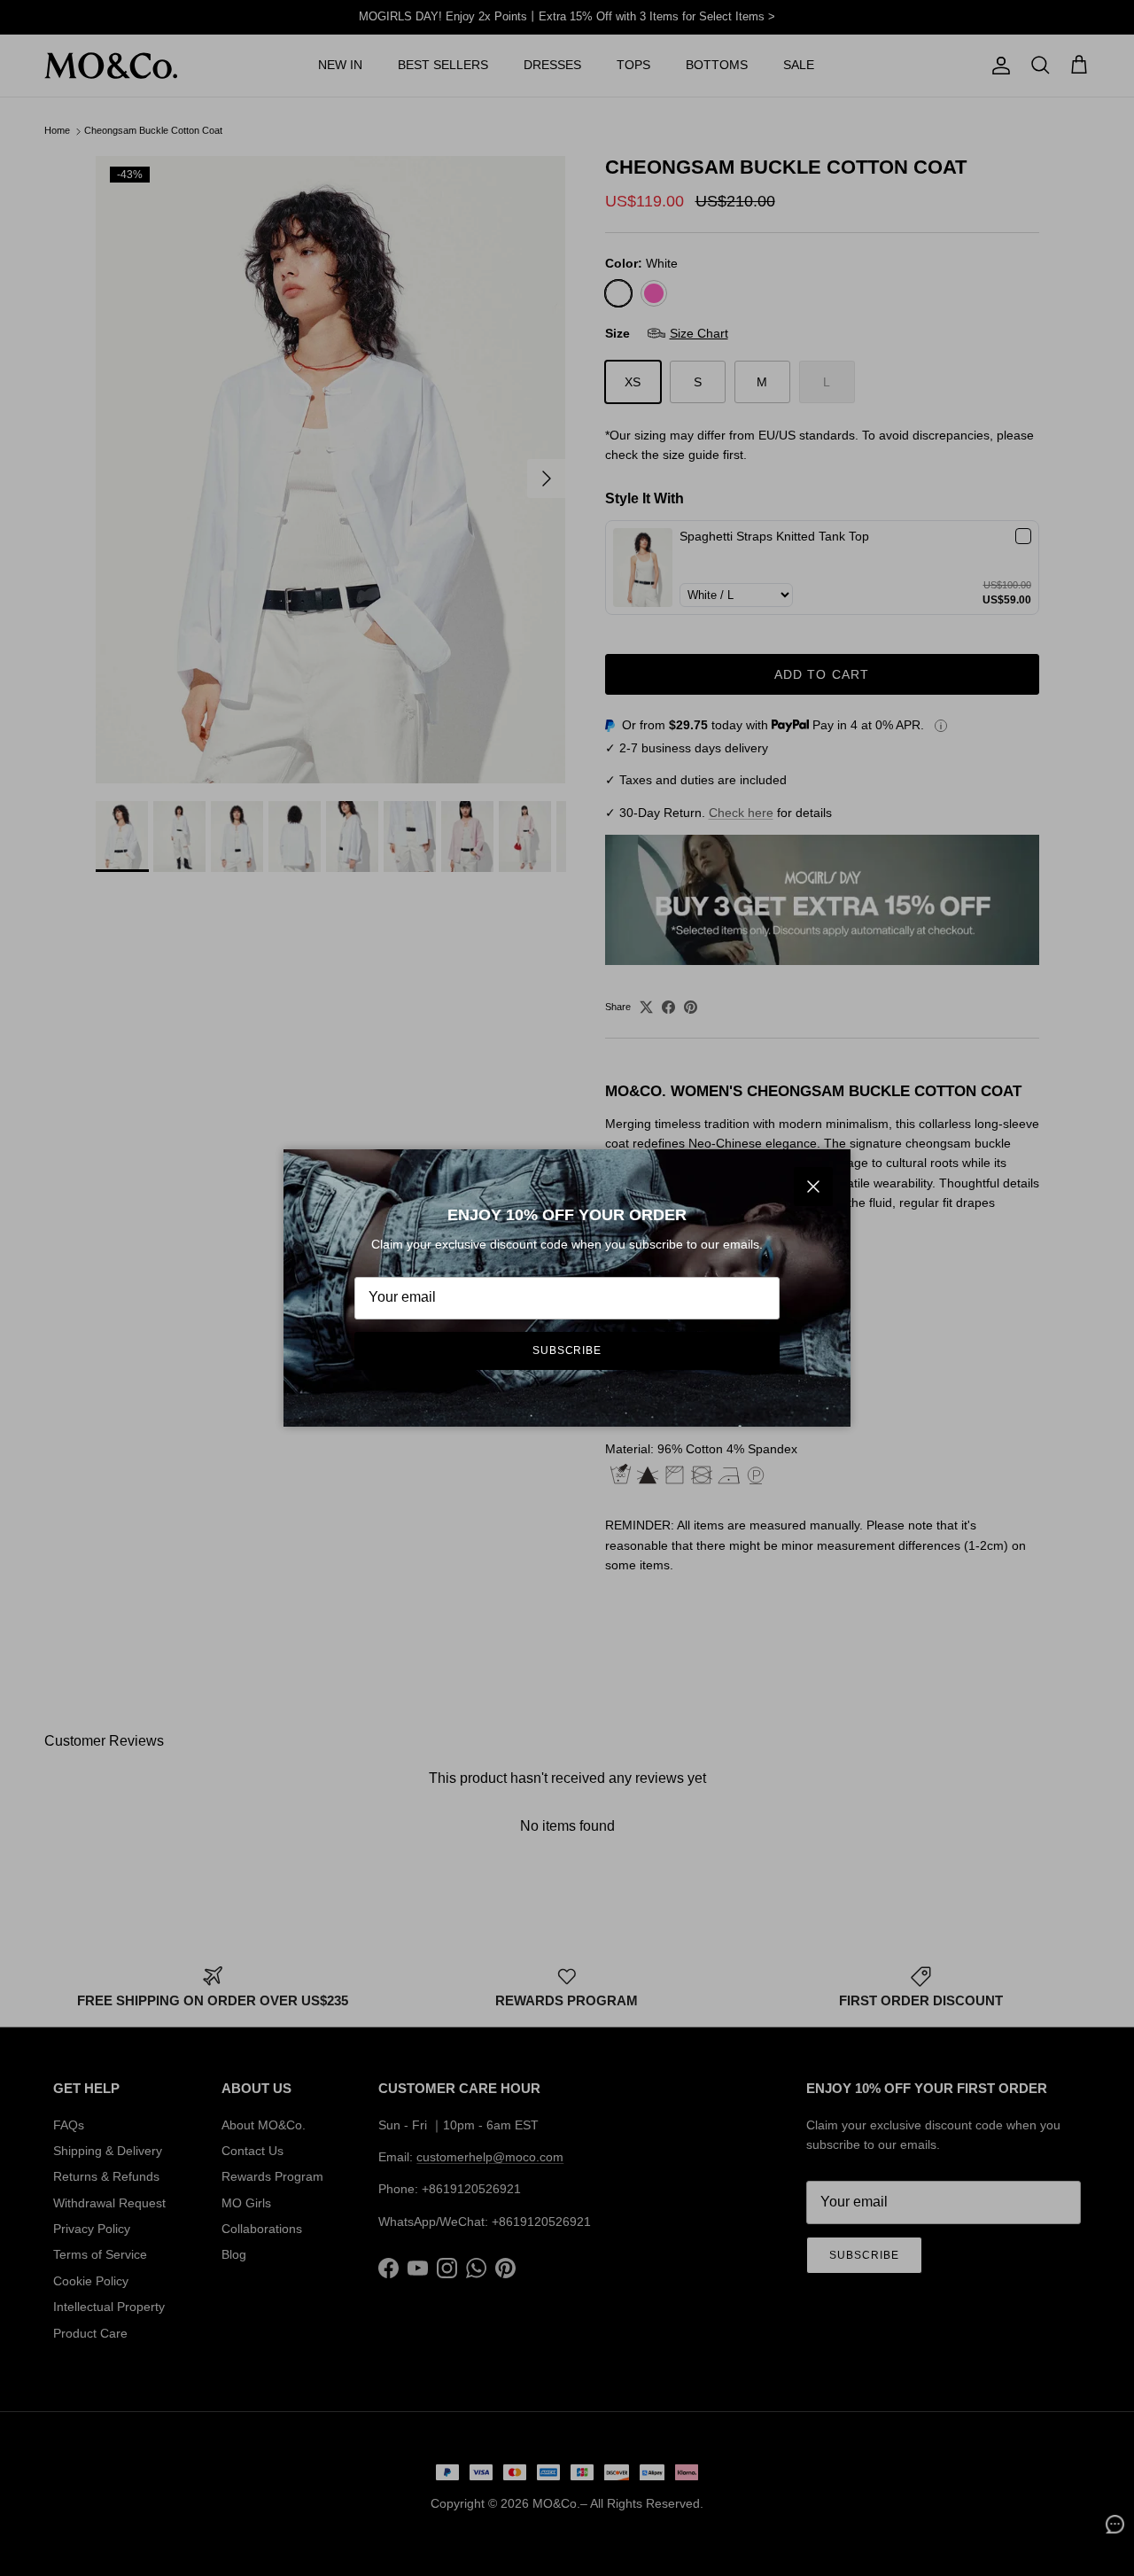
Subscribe (567, 1350)
